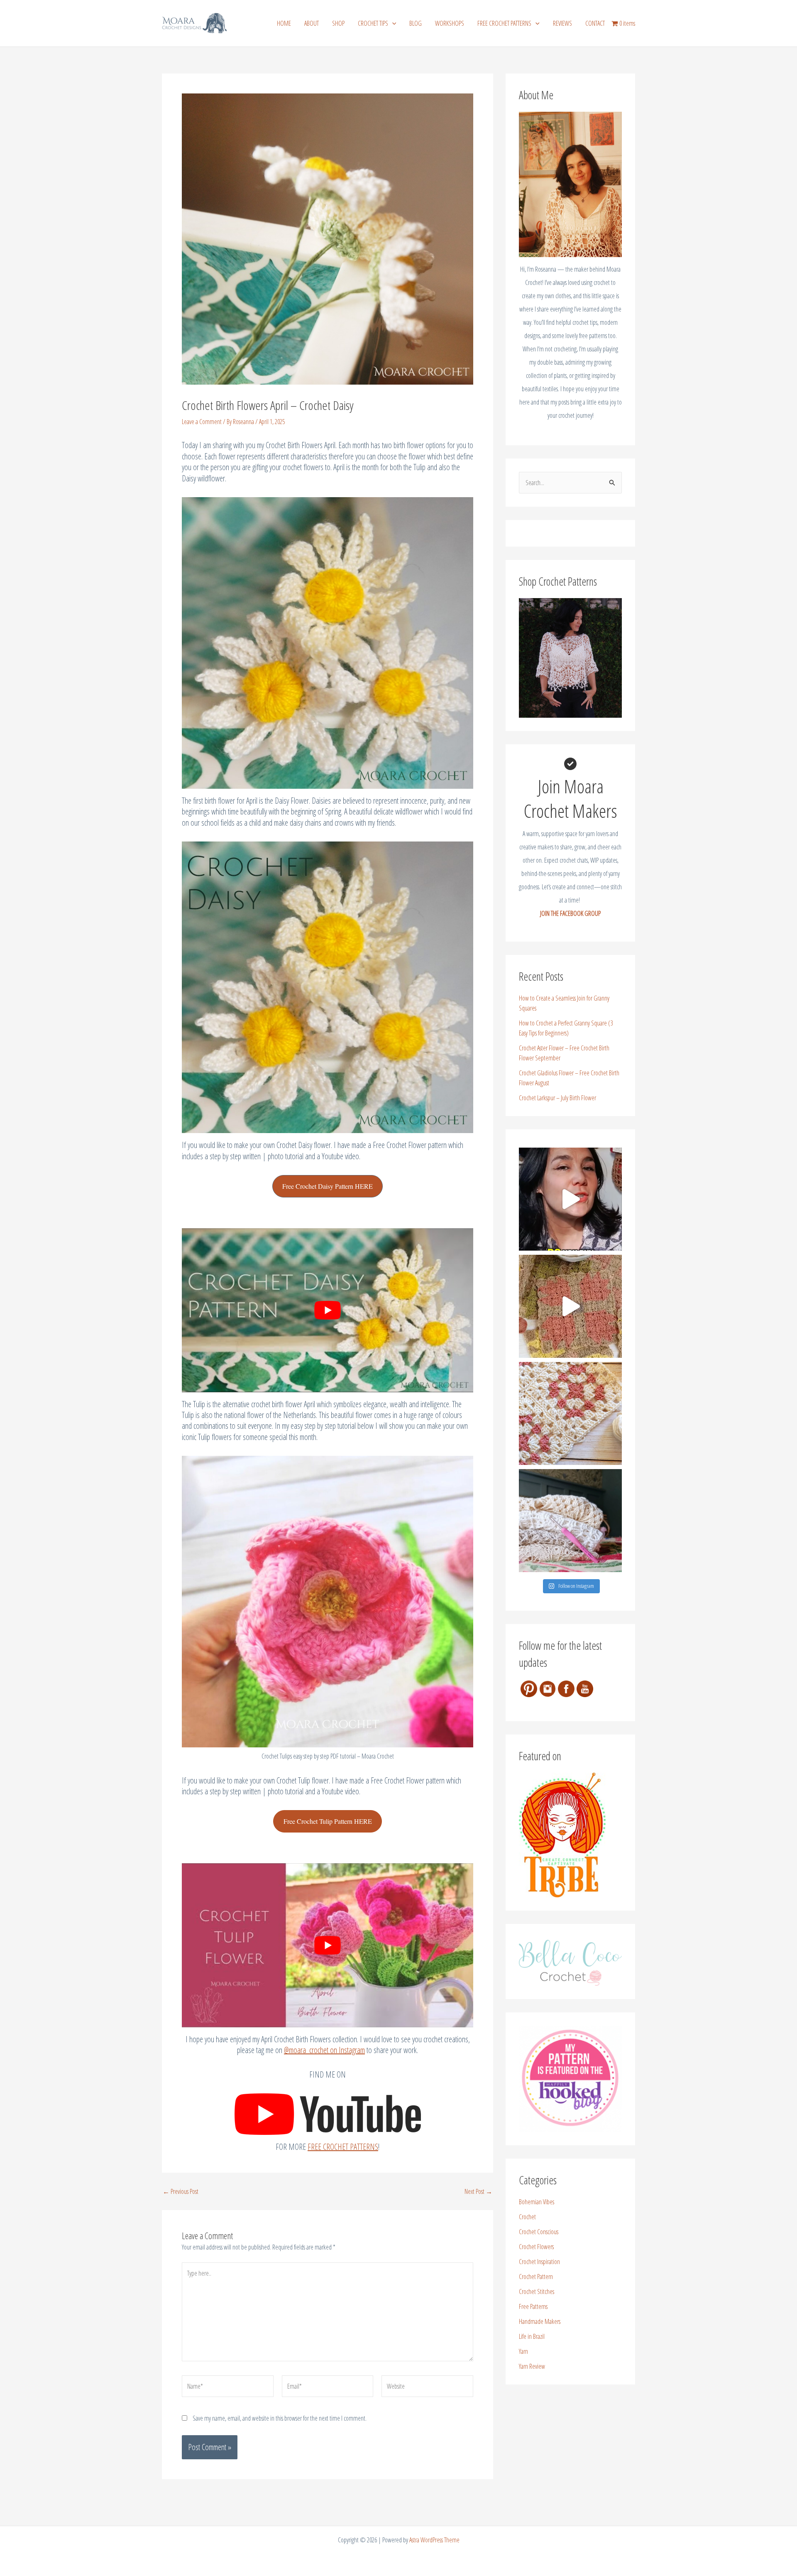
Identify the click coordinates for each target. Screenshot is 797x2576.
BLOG (416, 23)
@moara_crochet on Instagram (324, 2050)
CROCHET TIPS (373, 23)
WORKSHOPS (450, 23)
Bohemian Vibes (537, 2202)
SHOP (338, 23)
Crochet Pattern (536, 2277)
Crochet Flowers (536, 2247)
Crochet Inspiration (539, 2262)
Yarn (523, 2351)
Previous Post (181, 2191)
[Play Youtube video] (328, 1310)
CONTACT (595, 23)
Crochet (527, 2217)
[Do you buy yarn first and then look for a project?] (570, 1199)
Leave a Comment (202, 422)
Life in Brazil (532, 2336)
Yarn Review (532, 2366)
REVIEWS (562, 23)
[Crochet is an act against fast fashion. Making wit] (570, 1521)
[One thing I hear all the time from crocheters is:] (570, 1306)
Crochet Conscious (539, 2232)
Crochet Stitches (537, 2291)
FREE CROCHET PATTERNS (504, 23)
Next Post (478, 2191)
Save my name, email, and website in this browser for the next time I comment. (280, 2418)
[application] (392, 23)
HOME (284, 23)
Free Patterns (533, 2306)
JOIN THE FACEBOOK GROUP (570, 913)
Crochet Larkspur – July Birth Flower (557, 1098)
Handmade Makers (540, 2321)
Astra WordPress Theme (434, 2540)
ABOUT (312, 23)
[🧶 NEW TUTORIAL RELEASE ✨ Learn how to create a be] (570, 1413)
